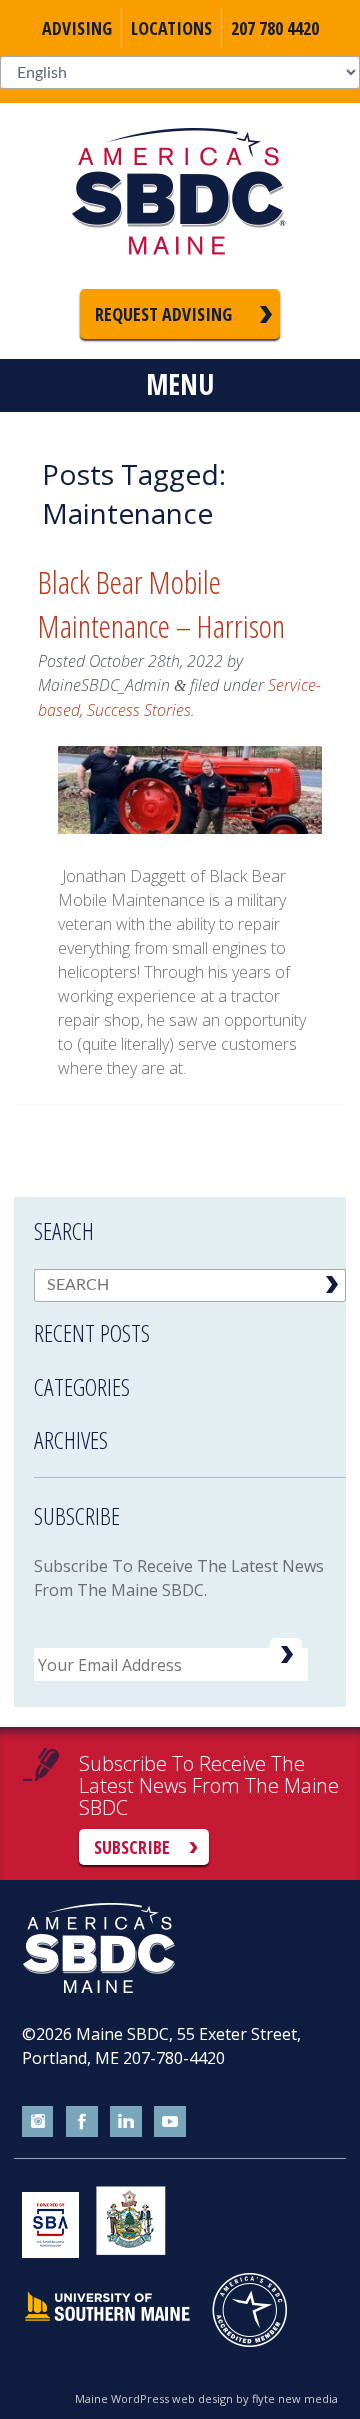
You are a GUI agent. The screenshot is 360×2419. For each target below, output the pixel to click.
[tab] (190, 1320)
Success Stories (139, 710)
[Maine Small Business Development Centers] (180, 196)
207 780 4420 (275, 28)
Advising (77, 28)
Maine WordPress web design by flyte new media (206, 2398)
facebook (82, 2122)
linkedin (126, 2122)
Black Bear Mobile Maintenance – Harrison (161, 604)
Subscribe (132, 1847)
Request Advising (163, 314)
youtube (170, 2122)
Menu (180, 384)
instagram (38, 2122)
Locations (171, 28)
